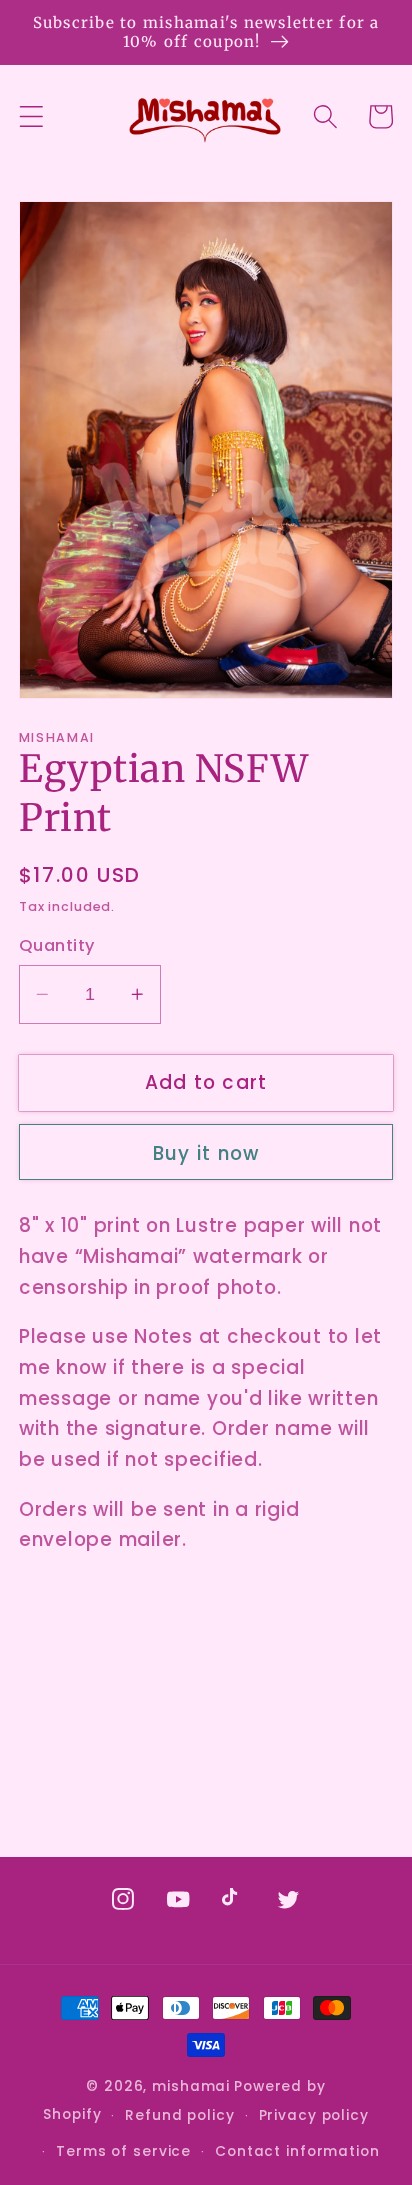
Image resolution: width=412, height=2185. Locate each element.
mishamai (191, 2086)
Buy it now (206, 1153)
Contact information (297, 2151)
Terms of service (123, 2151)
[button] (31, 116)
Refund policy (179, 2115)
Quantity (57, 946)
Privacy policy (314, 2115)
